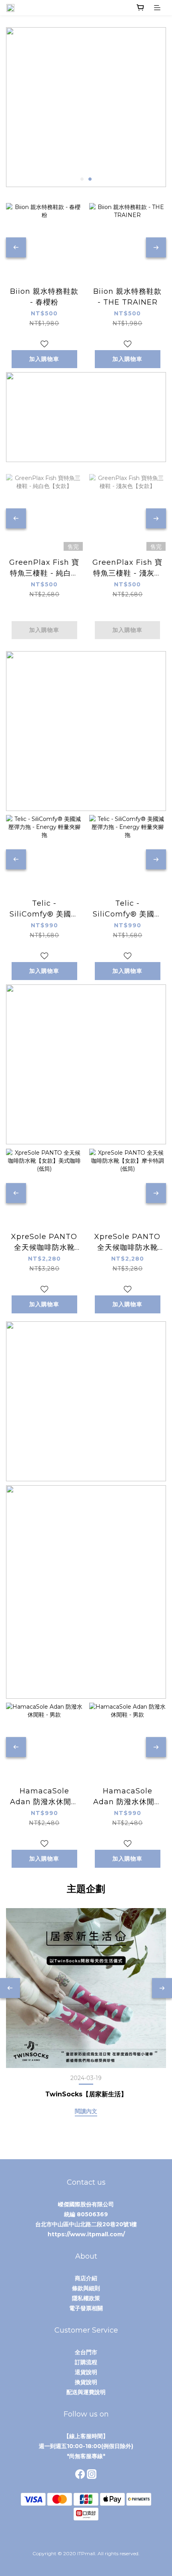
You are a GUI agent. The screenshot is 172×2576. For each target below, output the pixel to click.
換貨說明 (86, 2382)
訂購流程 (86, 2362)
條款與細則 (86, 2288)
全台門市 (86, 2352)
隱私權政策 (86, 2298)
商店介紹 (86, 2278)
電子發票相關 (86, 2308)
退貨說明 (86, 2372)
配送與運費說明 (86, 2392)
